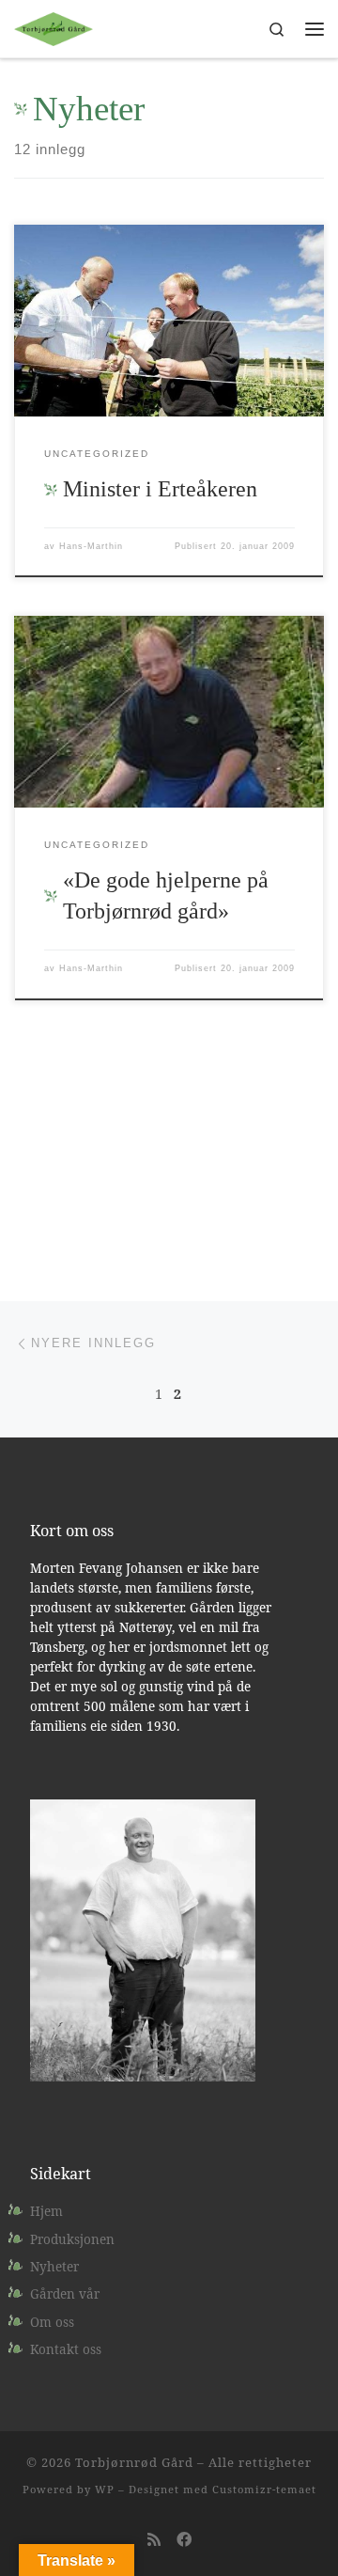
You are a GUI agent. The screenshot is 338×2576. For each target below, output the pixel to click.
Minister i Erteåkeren (160, 489)
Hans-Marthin (91, 546)
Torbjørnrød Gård (134, 2462)
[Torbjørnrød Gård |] (54, 27)
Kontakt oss (66, 2349)
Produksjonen (72, 2239)
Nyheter (54, 2267)
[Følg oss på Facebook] (184, 2540)
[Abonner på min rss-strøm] (154, 2540)
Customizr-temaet (264, 2489)
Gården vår (65, 2294)
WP (105, 2489)
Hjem (46, 2211)
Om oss (52, 2322)
